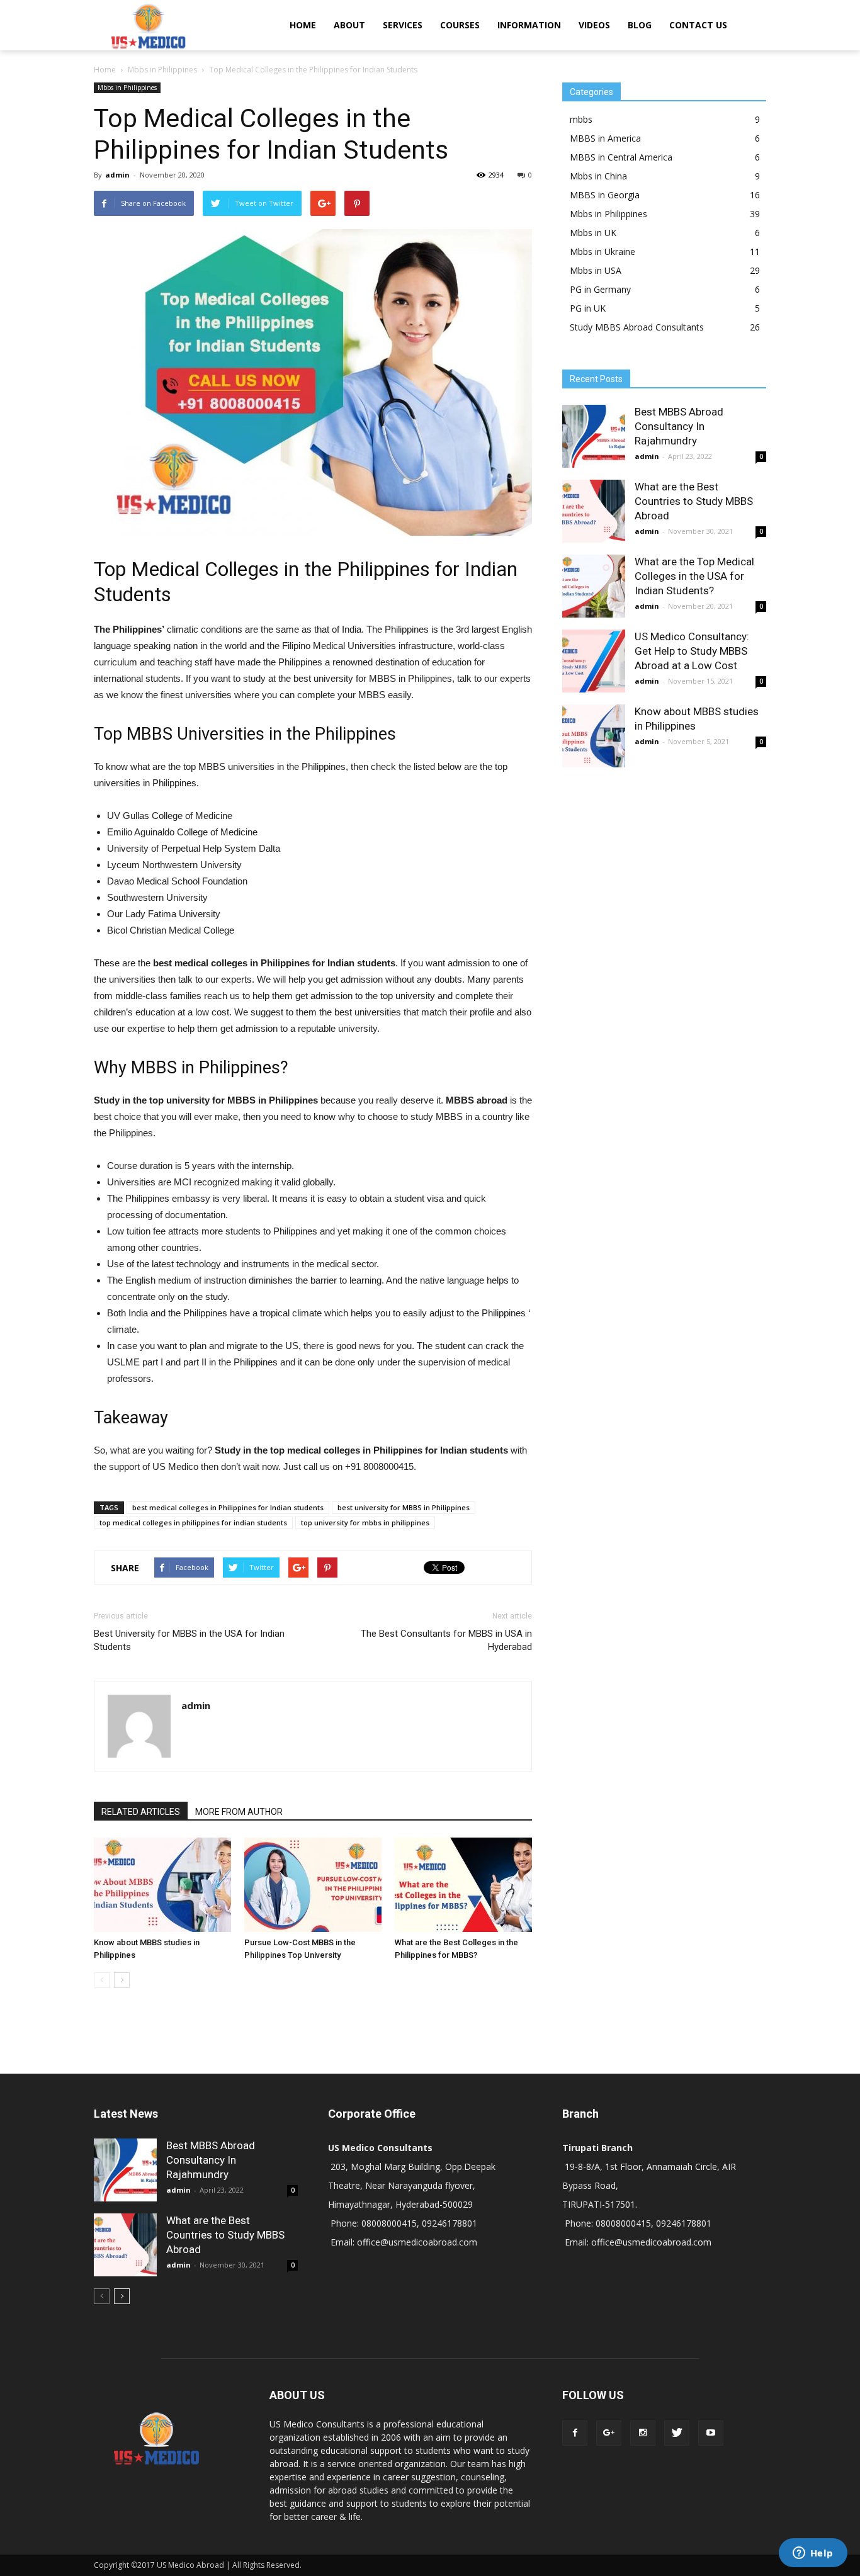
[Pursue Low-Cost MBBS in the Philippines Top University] (313, 1885)
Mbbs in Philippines (127, 88)
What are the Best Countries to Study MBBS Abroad (694, 501)
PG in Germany (600, 289)
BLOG (640, 25)
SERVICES (403, 25)
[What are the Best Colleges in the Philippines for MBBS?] (463, 1885)
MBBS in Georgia (605, 195)
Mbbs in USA (596, 270)
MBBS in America (605, 138)
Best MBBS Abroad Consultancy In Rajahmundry (679, 426)
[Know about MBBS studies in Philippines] (162, 1885)
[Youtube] (711, 2433)
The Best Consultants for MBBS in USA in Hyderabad (446, 1640)
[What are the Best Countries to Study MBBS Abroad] (594, 511)
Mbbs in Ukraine (603, 251)
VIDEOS (594, 25)
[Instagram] (643, 2433)
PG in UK (588, 308)
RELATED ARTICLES (141, 1812)
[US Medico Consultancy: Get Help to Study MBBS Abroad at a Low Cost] (594, 661)
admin (117, 175)
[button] (751, 25)
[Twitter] (677, 2433)
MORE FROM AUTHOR (239, 1812)
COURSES (460, 25)
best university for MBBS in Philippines (404, 1507)
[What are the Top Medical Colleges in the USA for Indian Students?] (594, 586)
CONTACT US (698, 25)
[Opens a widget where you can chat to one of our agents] (813, 2554)
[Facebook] (575, 2433)
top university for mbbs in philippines (365, 1522)
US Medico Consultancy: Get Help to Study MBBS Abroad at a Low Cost (692, 651)
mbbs (581, 119)
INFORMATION (529, 25)
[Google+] (609, 2433)
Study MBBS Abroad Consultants (637, 327)
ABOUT (349, 25)
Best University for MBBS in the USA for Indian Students (189, 1640)
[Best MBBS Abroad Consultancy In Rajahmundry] (594, 436)
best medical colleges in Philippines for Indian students (228, 1507)
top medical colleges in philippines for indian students (193, 1522)
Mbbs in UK (593, 233)
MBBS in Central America (621, 157)
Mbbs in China (598, 176)
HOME (303, 25)
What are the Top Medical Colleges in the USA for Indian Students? (694, 576)
